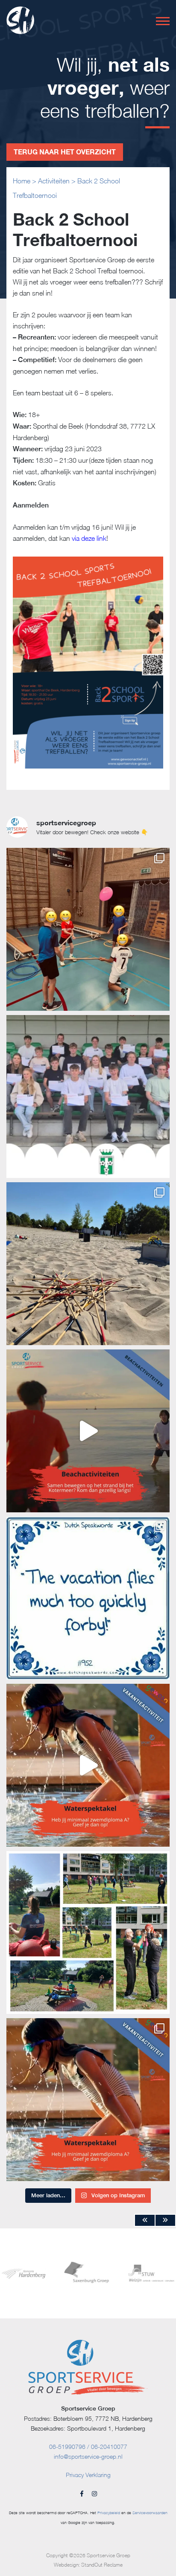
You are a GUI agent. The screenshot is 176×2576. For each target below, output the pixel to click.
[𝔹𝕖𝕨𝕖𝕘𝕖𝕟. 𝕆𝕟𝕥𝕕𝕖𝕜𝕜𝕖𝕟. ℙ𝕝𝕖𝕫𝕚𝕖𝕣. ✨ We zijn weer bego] (88, 929)
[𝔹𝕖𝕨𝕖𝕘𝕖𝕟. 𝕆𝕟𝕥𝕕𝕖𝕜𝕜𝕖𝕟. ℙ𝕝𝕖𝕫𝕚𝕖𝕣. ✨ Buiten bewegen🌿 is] (88, 1932)
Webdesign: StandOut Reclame (88, 2565)
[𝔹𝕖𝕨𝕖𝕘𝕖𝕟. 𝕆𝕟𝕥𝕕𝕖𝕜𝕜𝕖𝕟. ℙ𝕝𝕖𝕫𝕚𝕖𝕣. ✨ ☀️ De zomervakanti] (88, 1598)
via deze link (88, 538)
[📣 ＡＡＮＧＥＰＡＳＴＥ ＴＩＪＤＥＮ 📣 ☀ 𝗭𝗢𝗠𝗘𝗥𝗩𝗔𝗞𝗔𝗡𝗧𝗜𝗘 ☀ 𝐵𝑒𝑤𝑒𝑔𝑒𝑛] (88, 1431)
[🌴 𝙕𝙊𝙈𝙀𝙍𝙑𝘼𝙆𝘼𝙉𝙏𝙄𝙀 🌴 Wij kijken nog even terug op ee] (88, 1264)
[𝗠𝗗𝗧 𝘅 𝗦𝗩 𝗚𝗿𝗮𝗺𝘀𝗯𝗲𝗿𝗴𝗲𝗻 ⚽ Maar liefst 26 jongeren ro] (88, 1097)
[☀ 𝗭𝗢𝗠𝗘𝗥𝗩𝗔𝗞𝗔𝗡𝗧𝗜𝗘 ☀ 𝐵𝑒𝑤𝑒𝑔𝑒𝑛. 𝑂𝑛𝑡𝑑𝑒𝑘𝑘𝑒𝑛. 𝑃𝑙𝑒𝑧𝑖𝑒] (88, 1765)
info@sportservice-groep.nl (88, 2456)
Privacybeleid (109, 2513)
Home (22, 181)
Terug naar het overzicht (65, 152)
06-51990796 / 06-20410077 (88, 2447)
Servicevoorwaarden (150, 2513)
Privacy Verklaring (88, 2475)
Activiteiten (54, 181)
